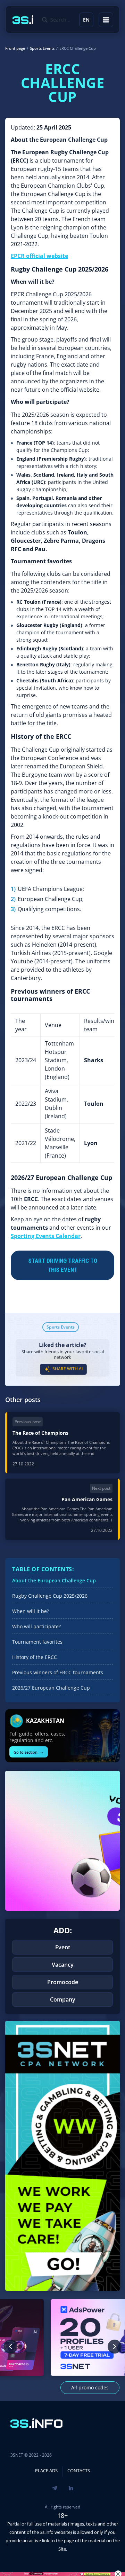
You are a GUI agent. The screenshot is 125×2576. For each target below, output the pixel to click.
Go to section (29, 1752)
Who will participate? (36, 1626)
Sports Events (61, 1327)
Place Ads (46, 2471)
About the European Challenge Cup (54, 1580)
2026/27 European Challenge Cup (51, 1688)
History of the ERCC (35, 1657)
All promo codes (90, 2387)
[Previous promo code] (10, 2347)
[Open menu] (106, 20)
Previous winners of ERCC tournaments (58, 1672)
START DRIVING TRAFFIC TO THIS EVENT (63, 1265)
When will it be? (31, 1611)
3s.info (47, 2532)
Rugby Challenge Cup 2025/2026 (50, 1596)
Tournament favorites (37, 1642)
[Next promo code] (115, 2347)
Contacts (79, 2471)
